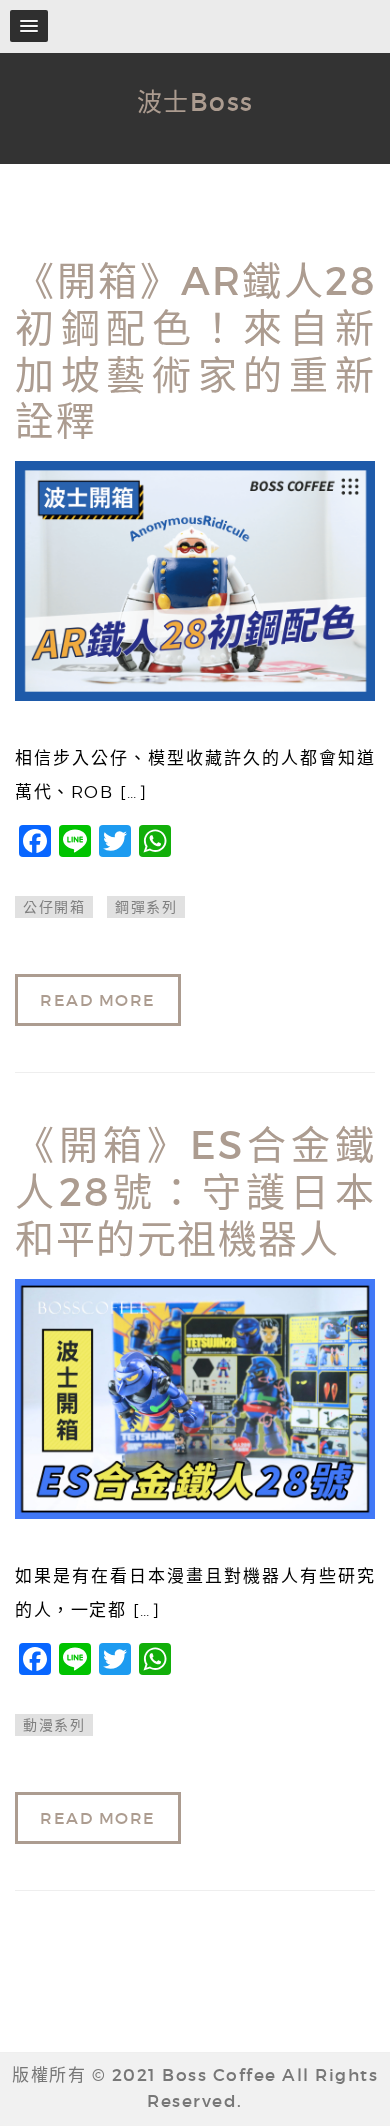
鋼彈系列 (146, 907)
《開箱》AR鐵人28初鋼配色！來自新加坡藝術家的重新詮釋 (195, 351)
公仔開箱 (54, 907)
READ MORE (98, 1000)
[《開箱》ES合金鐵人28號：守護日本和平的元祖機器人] (195, 1399)
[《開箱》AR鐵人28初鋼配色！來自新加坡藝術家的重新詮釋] (195, 581)
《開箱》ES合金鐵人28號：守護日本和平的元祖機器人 (195, 1192)
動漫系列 (54, 1725)
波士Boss (195, 102)
